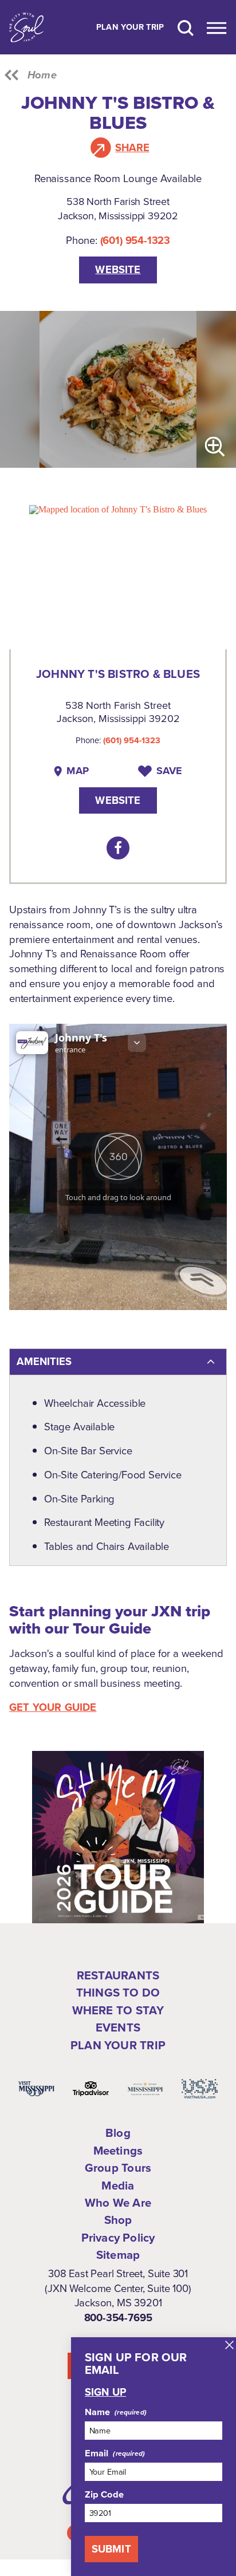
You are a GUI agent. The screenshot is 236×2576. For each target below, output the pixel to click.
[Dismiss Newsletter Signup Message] (229, 2345)
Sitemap (118, 2255)
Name (98, 2412)
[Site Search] (186, 27)
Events (118, 2027)
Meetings (118, 2151)
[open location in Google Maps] (118, 509)
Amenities (44, 1361)
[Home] (26, 27)
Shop (118, 2220)
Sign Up (105, 2392)
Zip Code (104, 2495)
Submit (111, 2549)
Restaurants (118, 1975)
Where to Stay (118, 2010)
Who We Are (118, 2203)
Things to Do (118, 1993)
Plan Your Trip (130, 27)
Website (118, 269)
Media (118, 2186)
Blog (118, 2133)
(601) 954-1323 (135, 240)
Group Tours (118, 2168)
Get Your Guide (53, 1707)
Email (97, 2453)
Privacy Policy (118, 2238)
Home (42, 75)
